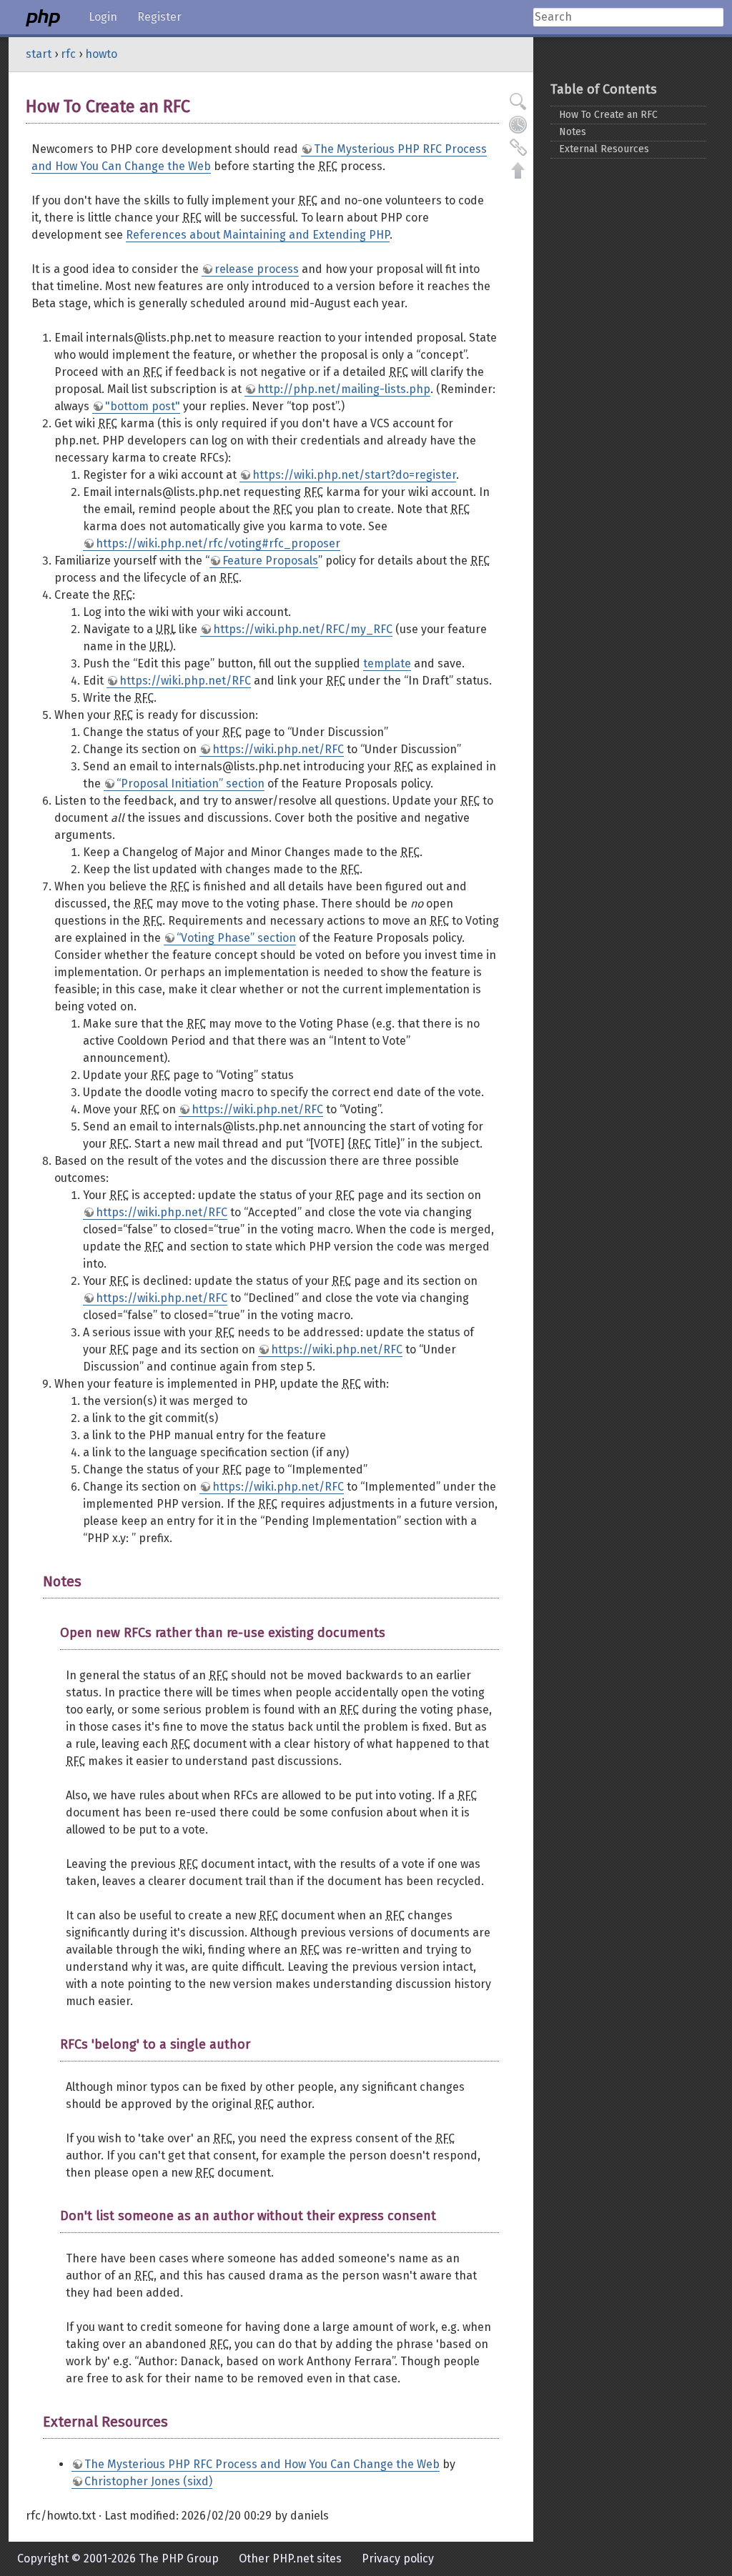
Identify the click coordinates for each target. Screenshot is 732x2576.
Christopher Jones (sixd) (148, 2481)
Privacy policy (398, 2558)
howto (101, 54)
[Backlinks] (518, 147)
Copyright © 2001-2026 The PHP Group (118, 2558)
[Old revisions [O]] (518, 124)
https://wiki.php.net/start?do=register (354, 475)
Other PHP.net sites (290, 2558)
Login (103, 17)
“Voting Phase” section (236, 938)
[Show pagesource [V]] (518, 101)
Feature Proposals (270, 561)
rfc (68, 54)
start (39, 54)
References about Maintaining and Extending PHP (258, 235)
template (387, 663)
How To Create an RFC (608, 115)
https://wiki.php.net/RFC (185, 681)
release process (257, 269)
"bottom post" (143, 406)
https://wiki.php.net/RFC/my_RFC (303, 629)
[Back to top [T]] (518, 170)
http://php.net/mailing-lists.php (344, 389)
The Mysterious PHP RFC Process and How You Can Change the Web (262, 2464)
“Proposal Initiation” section (191, 784)
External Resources (604, 149)
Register (159, 17)
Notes (573, 132)
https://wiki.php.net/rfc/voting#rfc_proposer (218, 543)
